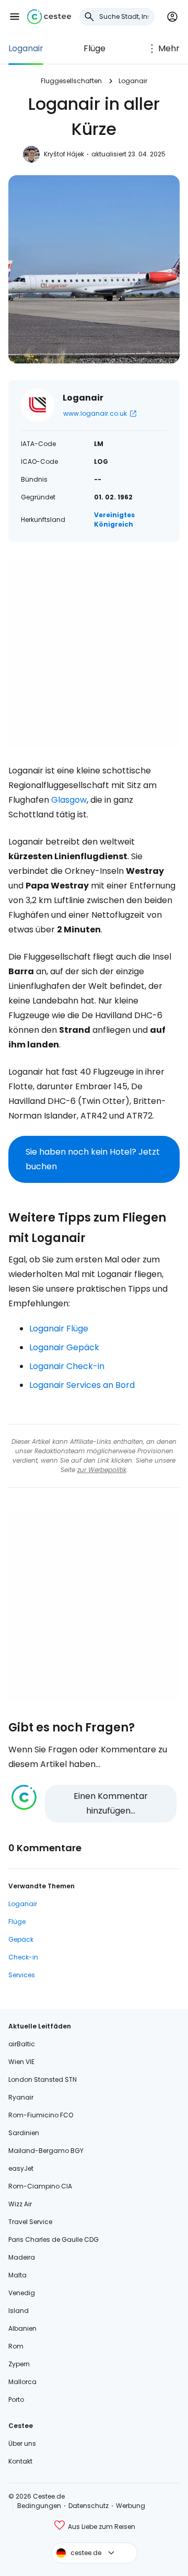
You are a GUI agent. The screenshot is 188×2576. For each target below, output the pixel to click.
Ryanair (21, 2097)
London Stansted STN (43, 2079)
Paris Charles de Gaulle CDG (54, 2239)
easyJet (21, 2168)
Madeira (22, 2257)
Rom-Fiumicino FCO (41, 2115)
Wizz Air (20, 2204)
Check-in (23, 1957)
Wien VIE (21, 2062)
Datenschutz (89, 2506)
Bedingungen (39, 2506)
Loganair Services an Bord (82, 1385)
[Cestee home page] (49, 17)
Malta (17, 2275)
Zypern (19, 2364)
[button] (15, 17)
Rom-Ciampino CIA (40, 2186)
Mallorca (22, 2382)
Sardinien (24, 2133)
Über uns (22, 2443)
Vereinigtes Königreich (114, 520)
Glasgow (69, 800)
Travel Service (30, 2222)
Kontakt (20, 2461)
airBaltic (22, 2044)
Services (22, 1975)
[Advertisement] (94, 653)
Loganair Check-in (67, 1366)
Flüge (95, 48)
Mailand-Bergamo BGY (46, 2151)
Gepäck (21, 1939)
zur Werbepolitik (102, 1470)
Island (19, 2311)
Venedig (22, 2293)
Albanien (22, 2328)
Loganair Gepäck (64, 1347)
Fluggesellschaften (71, 81)
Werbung (131, 2506)
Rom (16, 2346)
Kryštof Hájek (64, 154)
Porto (16, 2400)
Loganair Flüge (59, 1329)
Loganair (26, 48)
